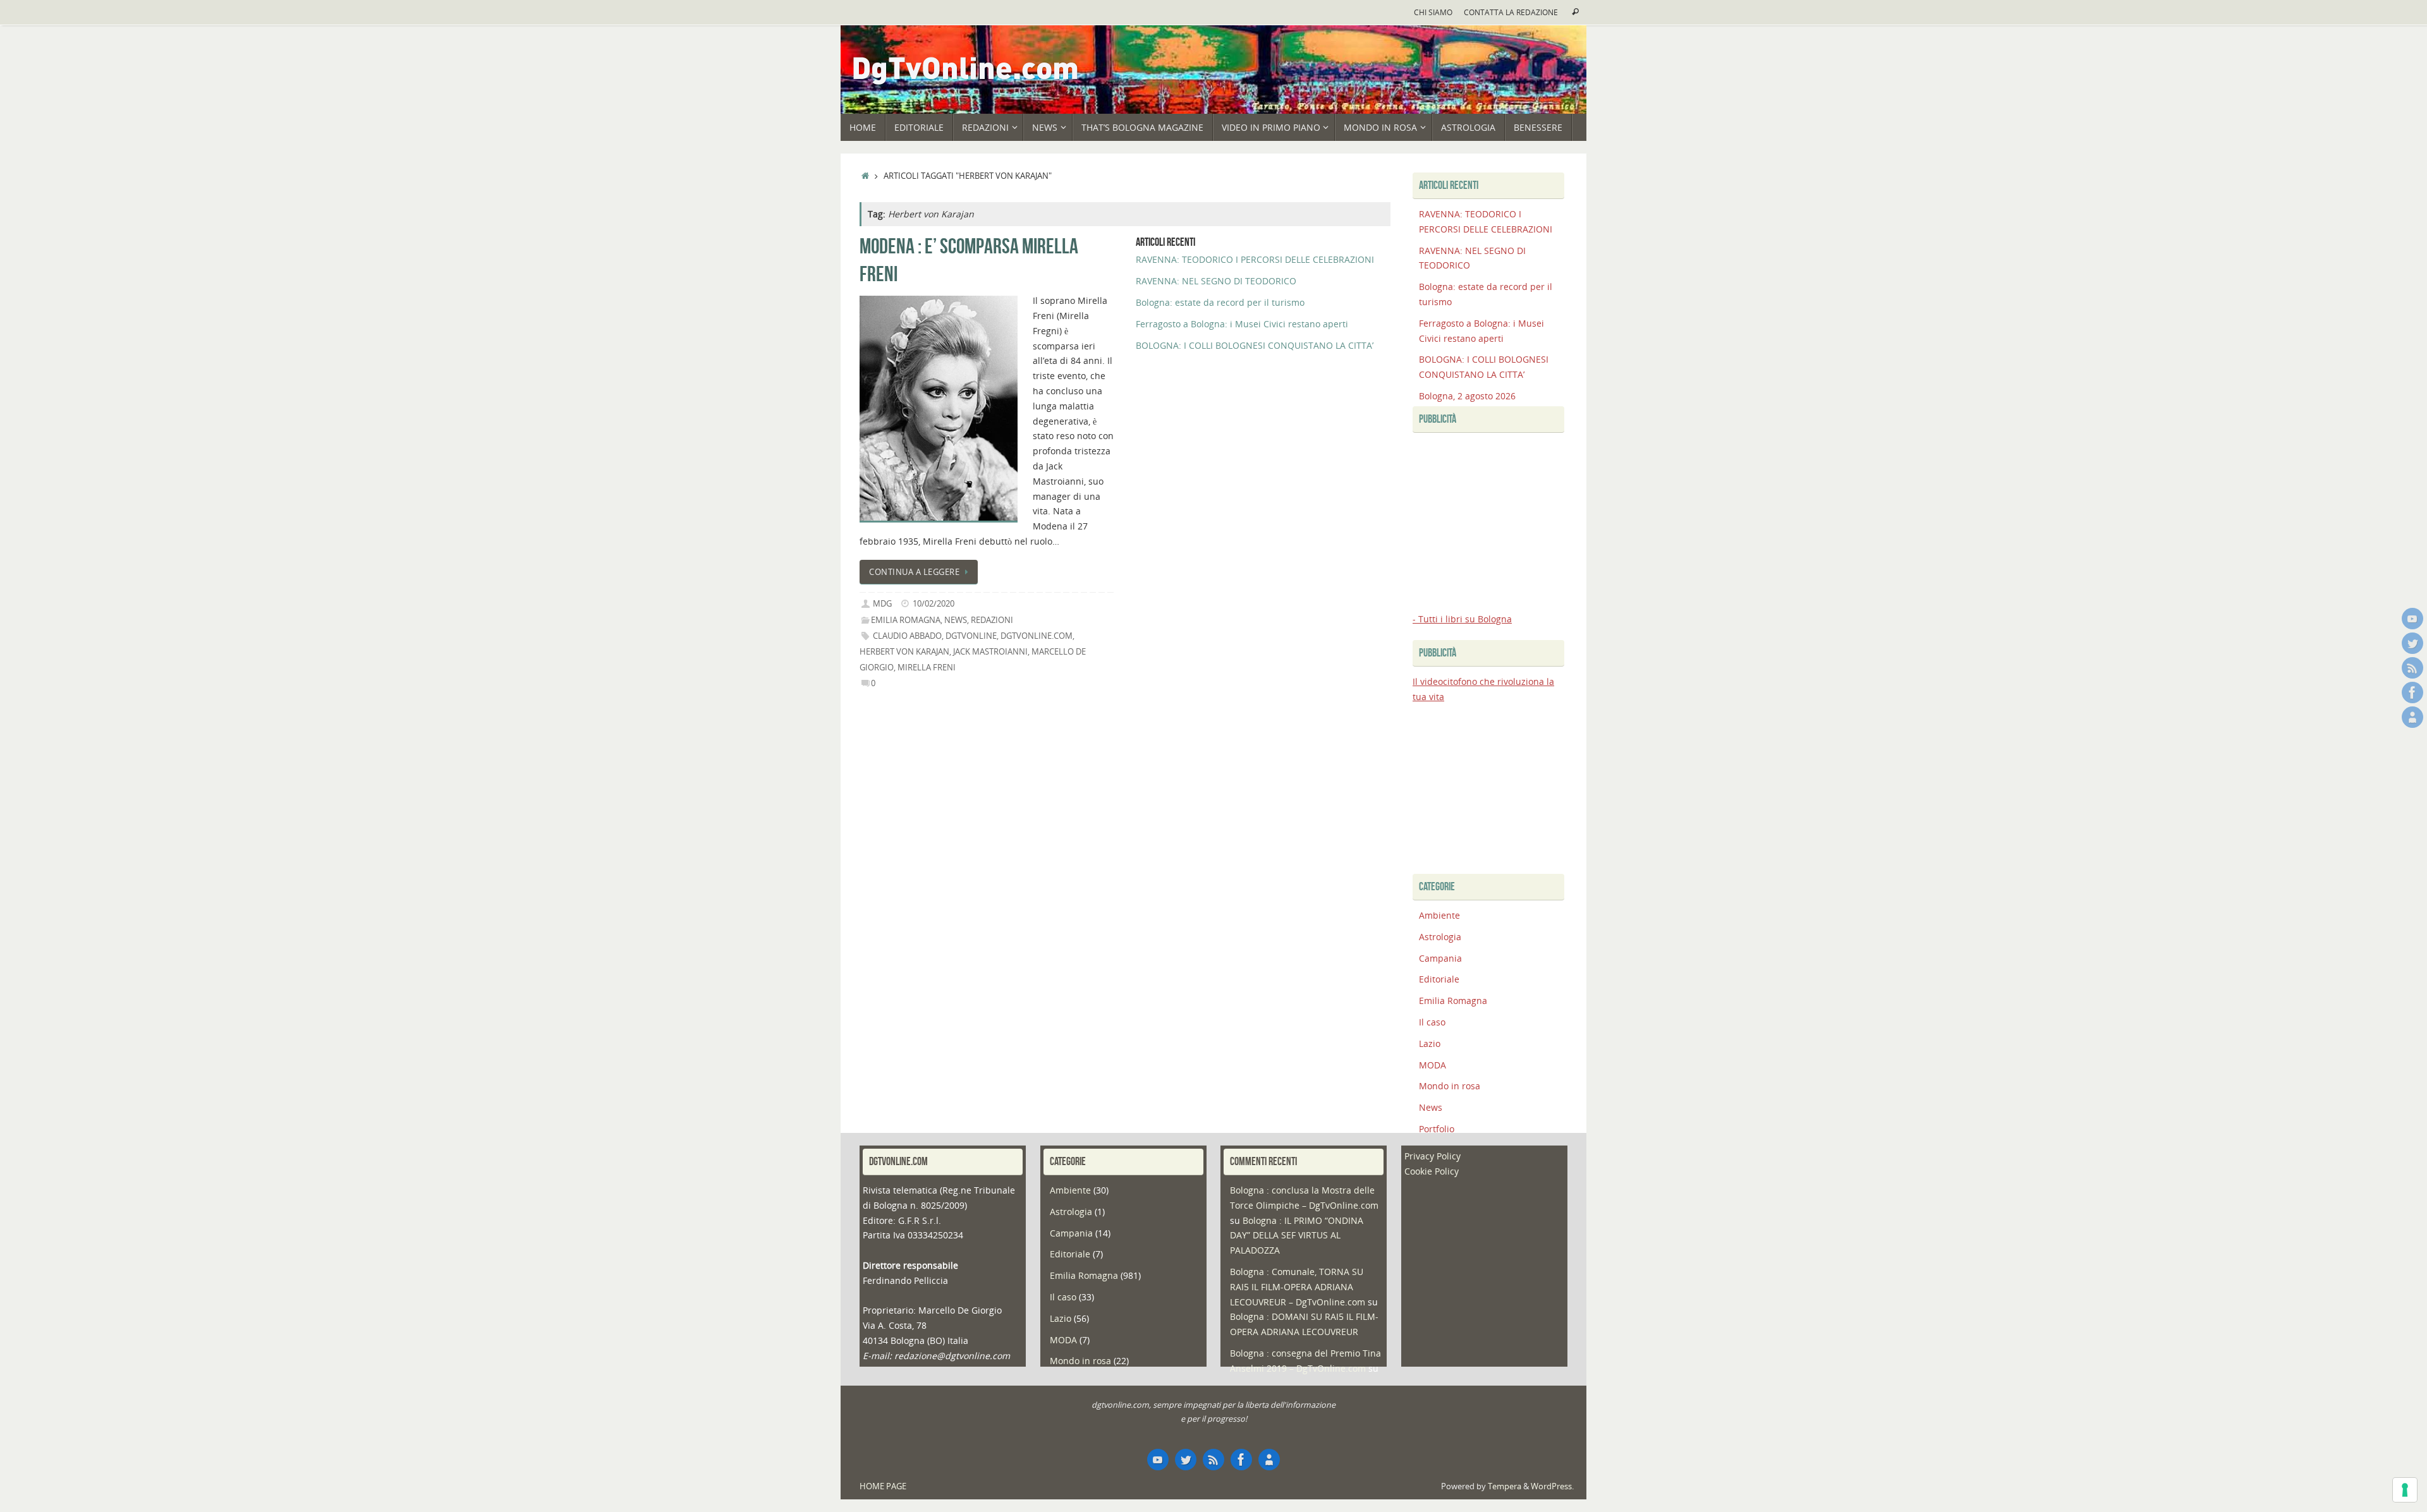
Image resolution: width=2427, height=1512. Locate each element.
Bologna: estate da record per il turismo (1220, 302)
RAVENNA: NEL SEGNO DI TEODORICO (1216, 281)
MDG (882, 604)
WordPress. (1552, 1486)
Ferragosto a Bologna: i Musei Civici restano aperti (1242, 324)
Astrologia (1440, 937)
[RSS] (2412, 668)
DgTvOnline (971, 636)
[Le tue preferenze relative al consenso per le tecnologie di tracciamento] (2405, 1490)
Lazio (1430, 1043)
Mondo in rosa (1450, 1086)
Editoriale (1439, 979)
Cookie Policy (1432, 1171)
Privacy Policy (1432, 1156)
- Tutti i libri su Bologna (1462, 619)
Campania (1440, 958)
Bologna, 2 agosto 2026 (1467, 396)
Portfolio (1437, 1129)
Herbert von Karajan (904, 652)
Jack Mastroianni (990, 652)
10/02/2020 (934, 604)
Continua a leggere (914, 572)
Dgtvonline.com (1037, 636)
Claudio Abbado (907, 636)
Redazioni (992, 620)
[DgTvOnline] (2412, 619)
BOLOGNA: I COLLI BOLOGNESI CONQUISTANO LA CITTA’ (1255, 345)
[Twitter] (2412, 643)
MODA (1432, 1065)
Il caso (1432, 1022)
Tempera (1505, 1486)
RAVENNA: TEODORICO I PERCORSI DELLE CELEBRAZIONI (1255, 259)
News (956, 620)
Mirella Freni (927, 668)
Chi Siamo (1433, 12)
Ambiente (1439, 915)
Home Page (883, 1486)
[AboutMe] (2412, 717)
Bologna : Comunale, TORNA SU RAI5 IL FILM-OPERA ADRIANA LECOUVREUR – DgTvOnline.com (1298, 1287)
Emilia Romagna (906, 620)
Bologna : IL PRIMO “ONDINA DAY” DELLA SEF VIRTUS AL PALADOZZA (1297, 1236)
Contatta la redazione (1511, 12)
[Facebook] (2412, 692)
